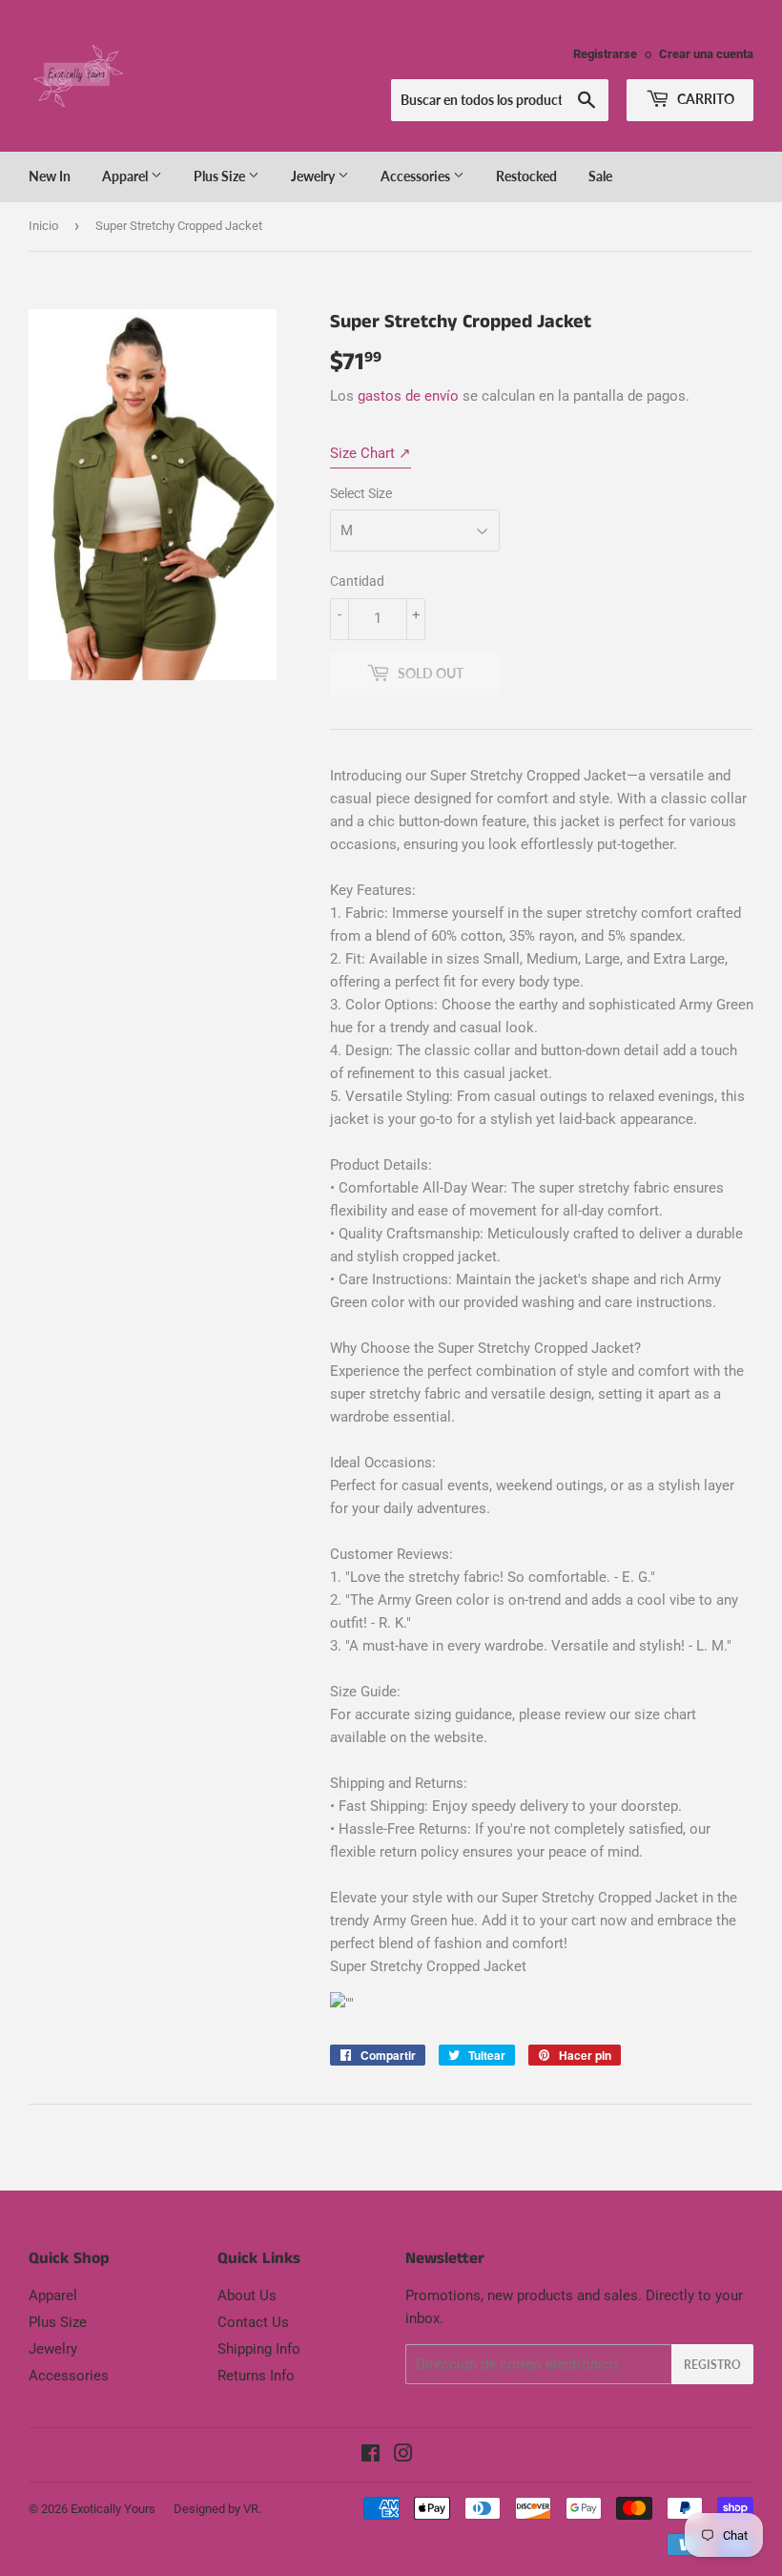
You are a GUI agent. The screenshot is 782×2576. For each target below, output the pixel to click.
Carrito (704, 99)
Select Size (361, 493)
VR (251, 2509)
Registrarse (605, 54)
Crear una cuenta (706, 54)
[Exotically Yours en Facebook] (370, 2456)
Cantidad (357, 581)
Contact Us (253, 2322)
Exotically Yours (113, 2509)
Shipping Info (259, 2349)
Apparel (126, 176)
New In (50, 176)
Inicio (43, 226)
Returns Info (256, 2376)
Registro (712, 2365)
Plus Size (221, 176)
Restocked (526, 176)
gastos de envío (408, 396)
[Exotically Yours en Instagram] (403, 2456)
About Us (247, 2296)
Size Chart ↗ (370, 453)
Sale (600, 176)
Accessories (417, 176)
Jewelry (314, 176)
